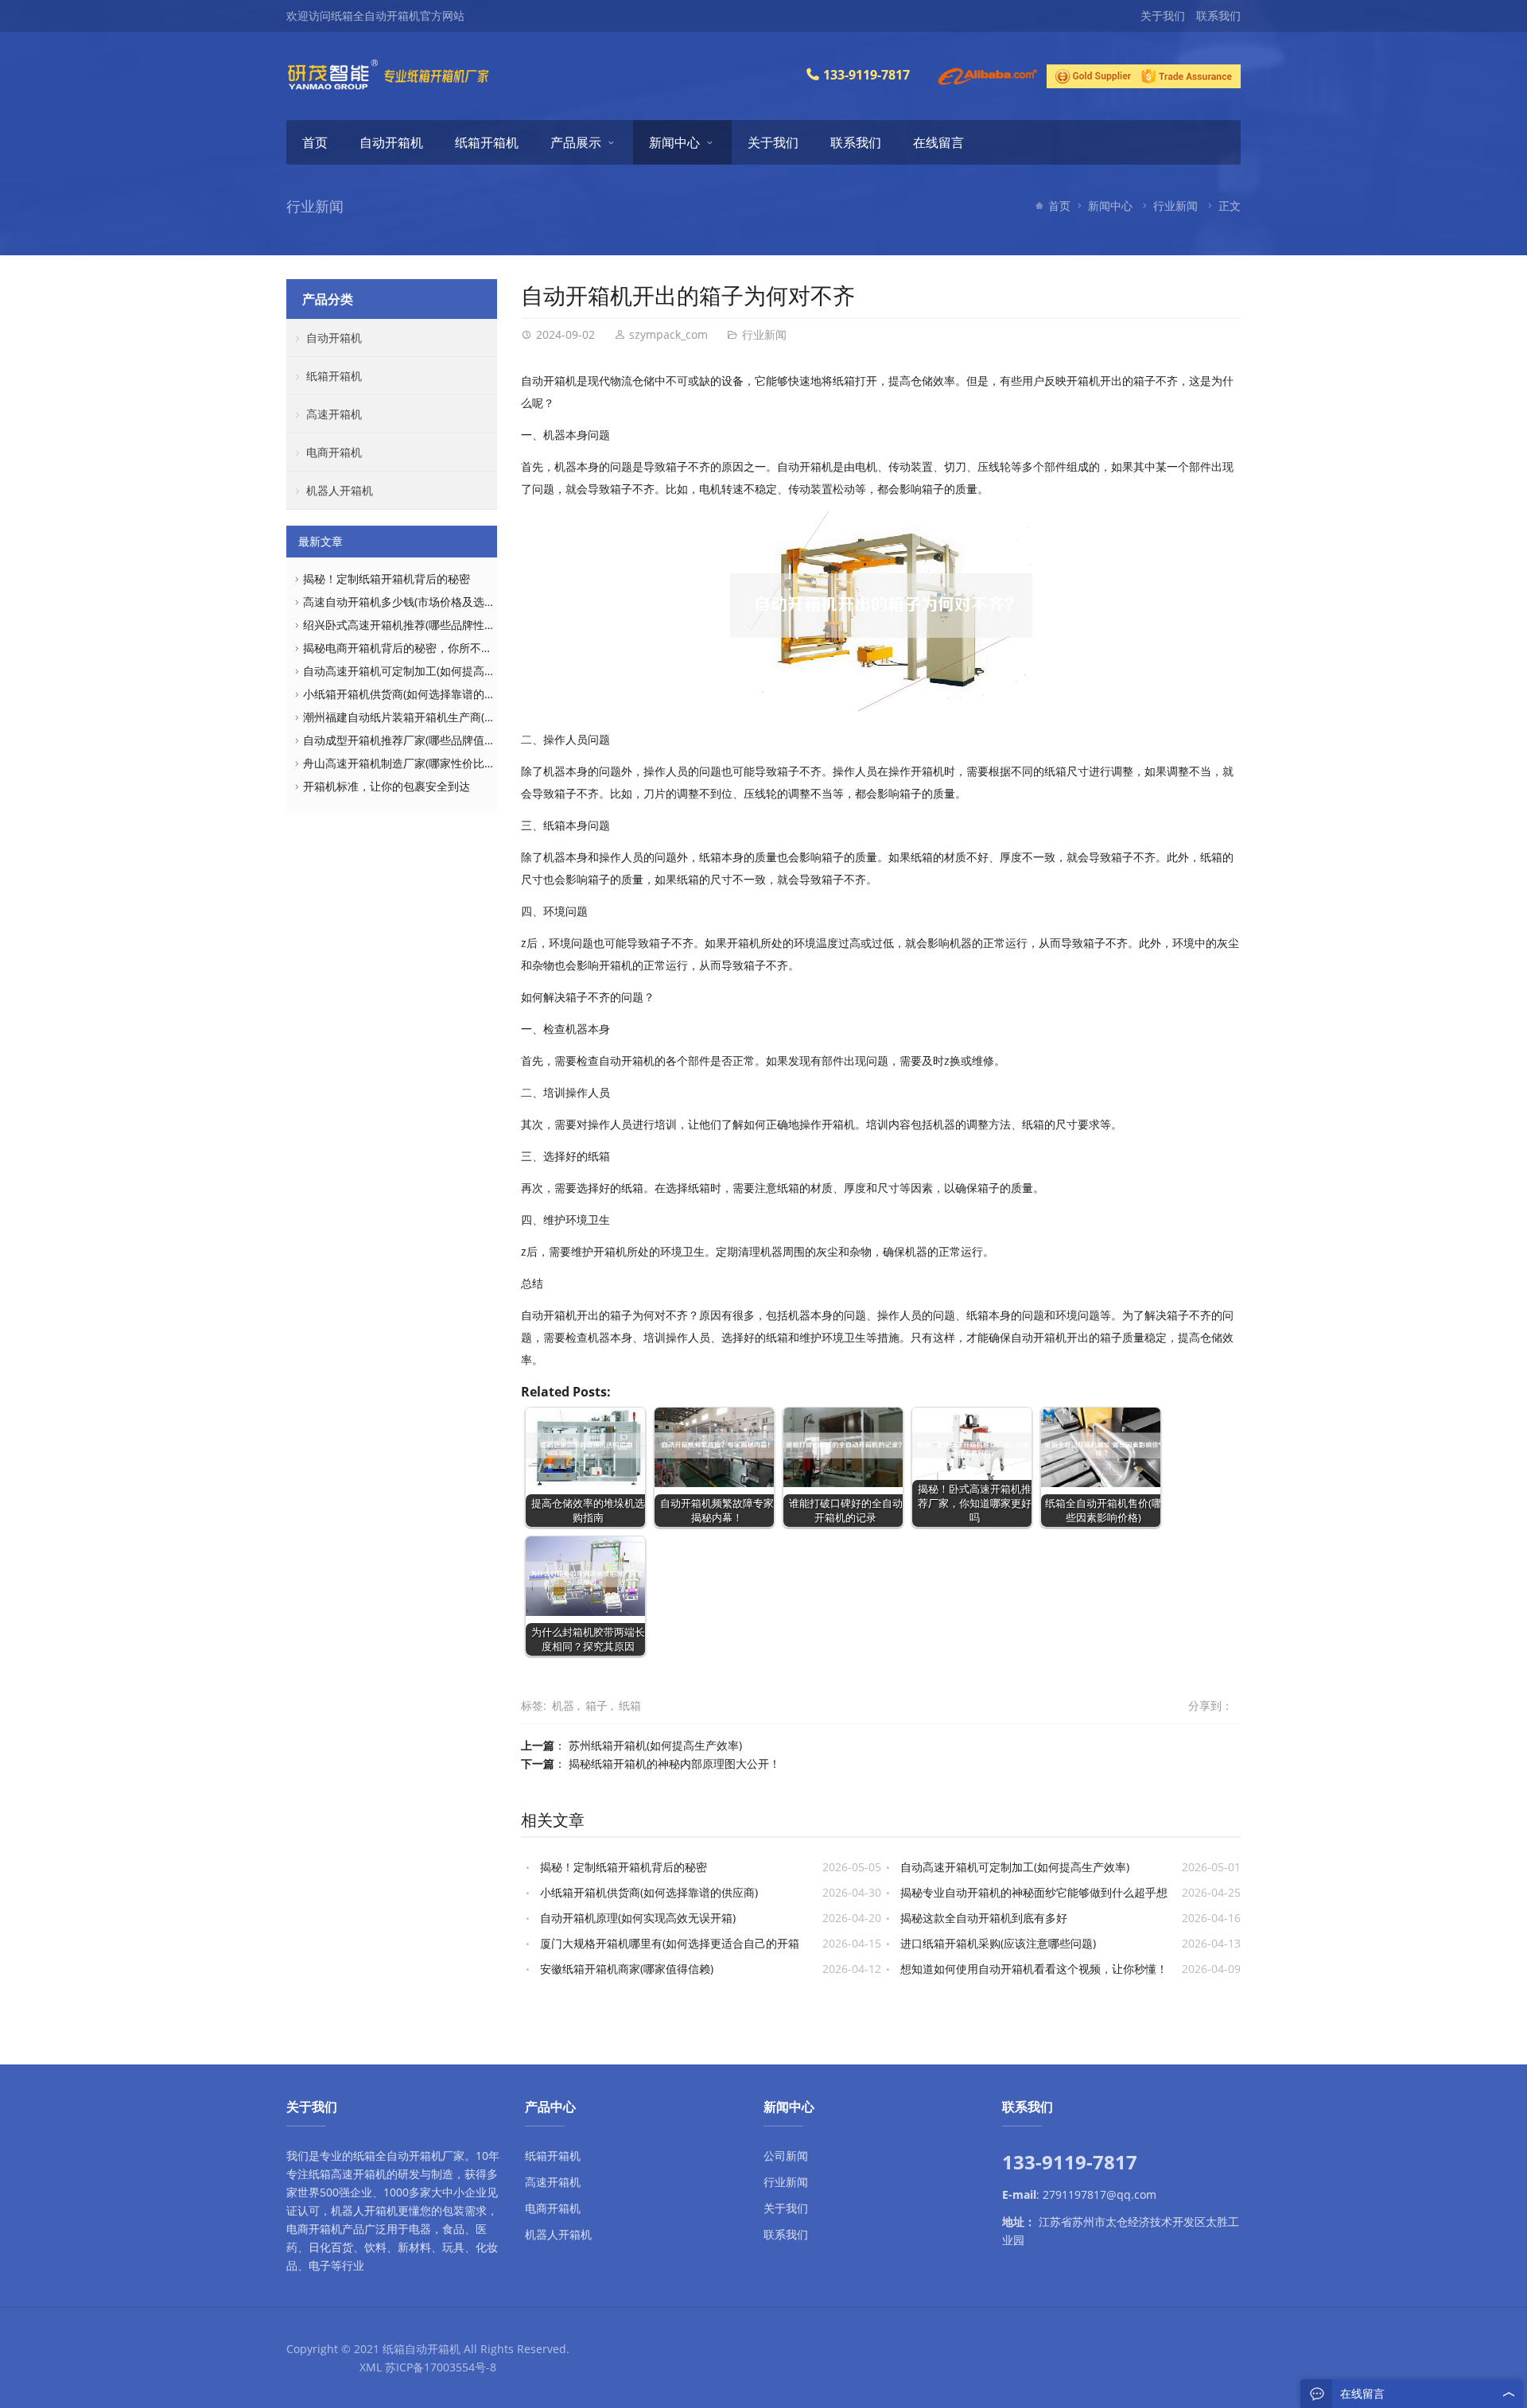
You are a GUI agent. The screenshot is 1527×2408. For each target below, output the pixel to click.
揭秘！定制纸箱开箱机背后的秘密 (624, 1867)
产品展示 (576, 142)
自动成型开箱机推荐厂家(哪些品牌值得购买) (412, 740)
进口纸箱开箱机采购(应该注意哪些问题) (998, 1943)
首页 (315, 142)
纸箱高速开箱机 (348, 2174)
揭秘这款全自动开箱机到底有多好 (984, 1918)
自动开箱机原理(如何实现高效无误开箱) (638, 1918)
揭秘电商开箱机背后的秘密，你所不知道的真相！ (425, 648)
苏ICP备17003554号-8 (441, 2367)
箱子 (596, 1705)
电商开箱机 (334, 452)
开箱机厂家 (437, 2156)
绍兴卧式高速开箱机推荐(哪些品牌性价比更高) (418, 625)
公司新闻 (786, 2156)
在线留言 (938, 142)
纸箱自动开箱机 (422, 2349)
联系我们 (1218, 16)
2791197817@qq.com (1100, 2194)
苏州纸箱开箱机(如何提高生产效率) (655, 1745)
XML (371, 2367)
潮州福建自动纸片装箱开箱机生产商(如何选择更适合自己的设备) (462, 717)
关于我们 (1163, 16)
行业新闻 (1175, 206)
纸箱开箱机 (487, 142)
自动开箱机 (391, 142)
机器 (563, 1705)
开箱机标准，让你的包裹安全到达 (387, 786)
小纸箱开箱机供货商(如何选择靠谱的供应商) (649, 1892)
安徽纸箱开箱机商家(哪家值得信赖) (627, 1969)
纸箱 (630, 1705)
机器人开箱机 (340, 490)
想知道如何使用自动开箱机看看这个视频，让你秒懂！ (1034, 1969)
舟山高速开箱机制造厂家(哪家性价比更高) (406, 763)
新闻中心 (674, 142)
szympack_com (668, 334)
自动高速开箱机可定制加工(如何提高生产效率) (1015, 1867)
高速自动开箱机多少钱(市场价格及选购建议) (412, 602)
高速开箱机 (334, 414)
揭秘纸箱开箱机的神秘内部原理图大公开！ (674, 1763)
